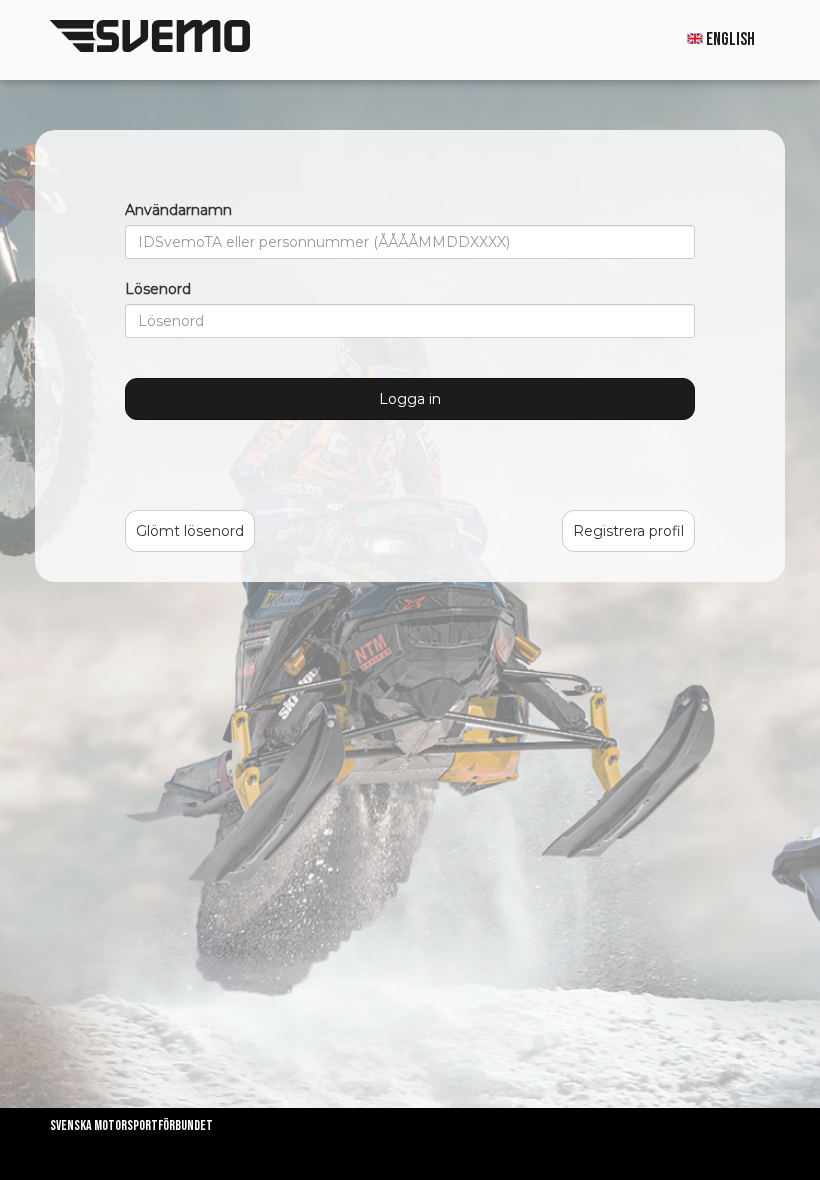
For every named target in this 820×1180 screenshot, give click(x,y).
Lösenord (158, 289)
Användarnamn (178, 210)
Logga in (410, 399)
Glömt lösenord (190, 531)
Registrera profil (628, 531)
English (729, 39)
